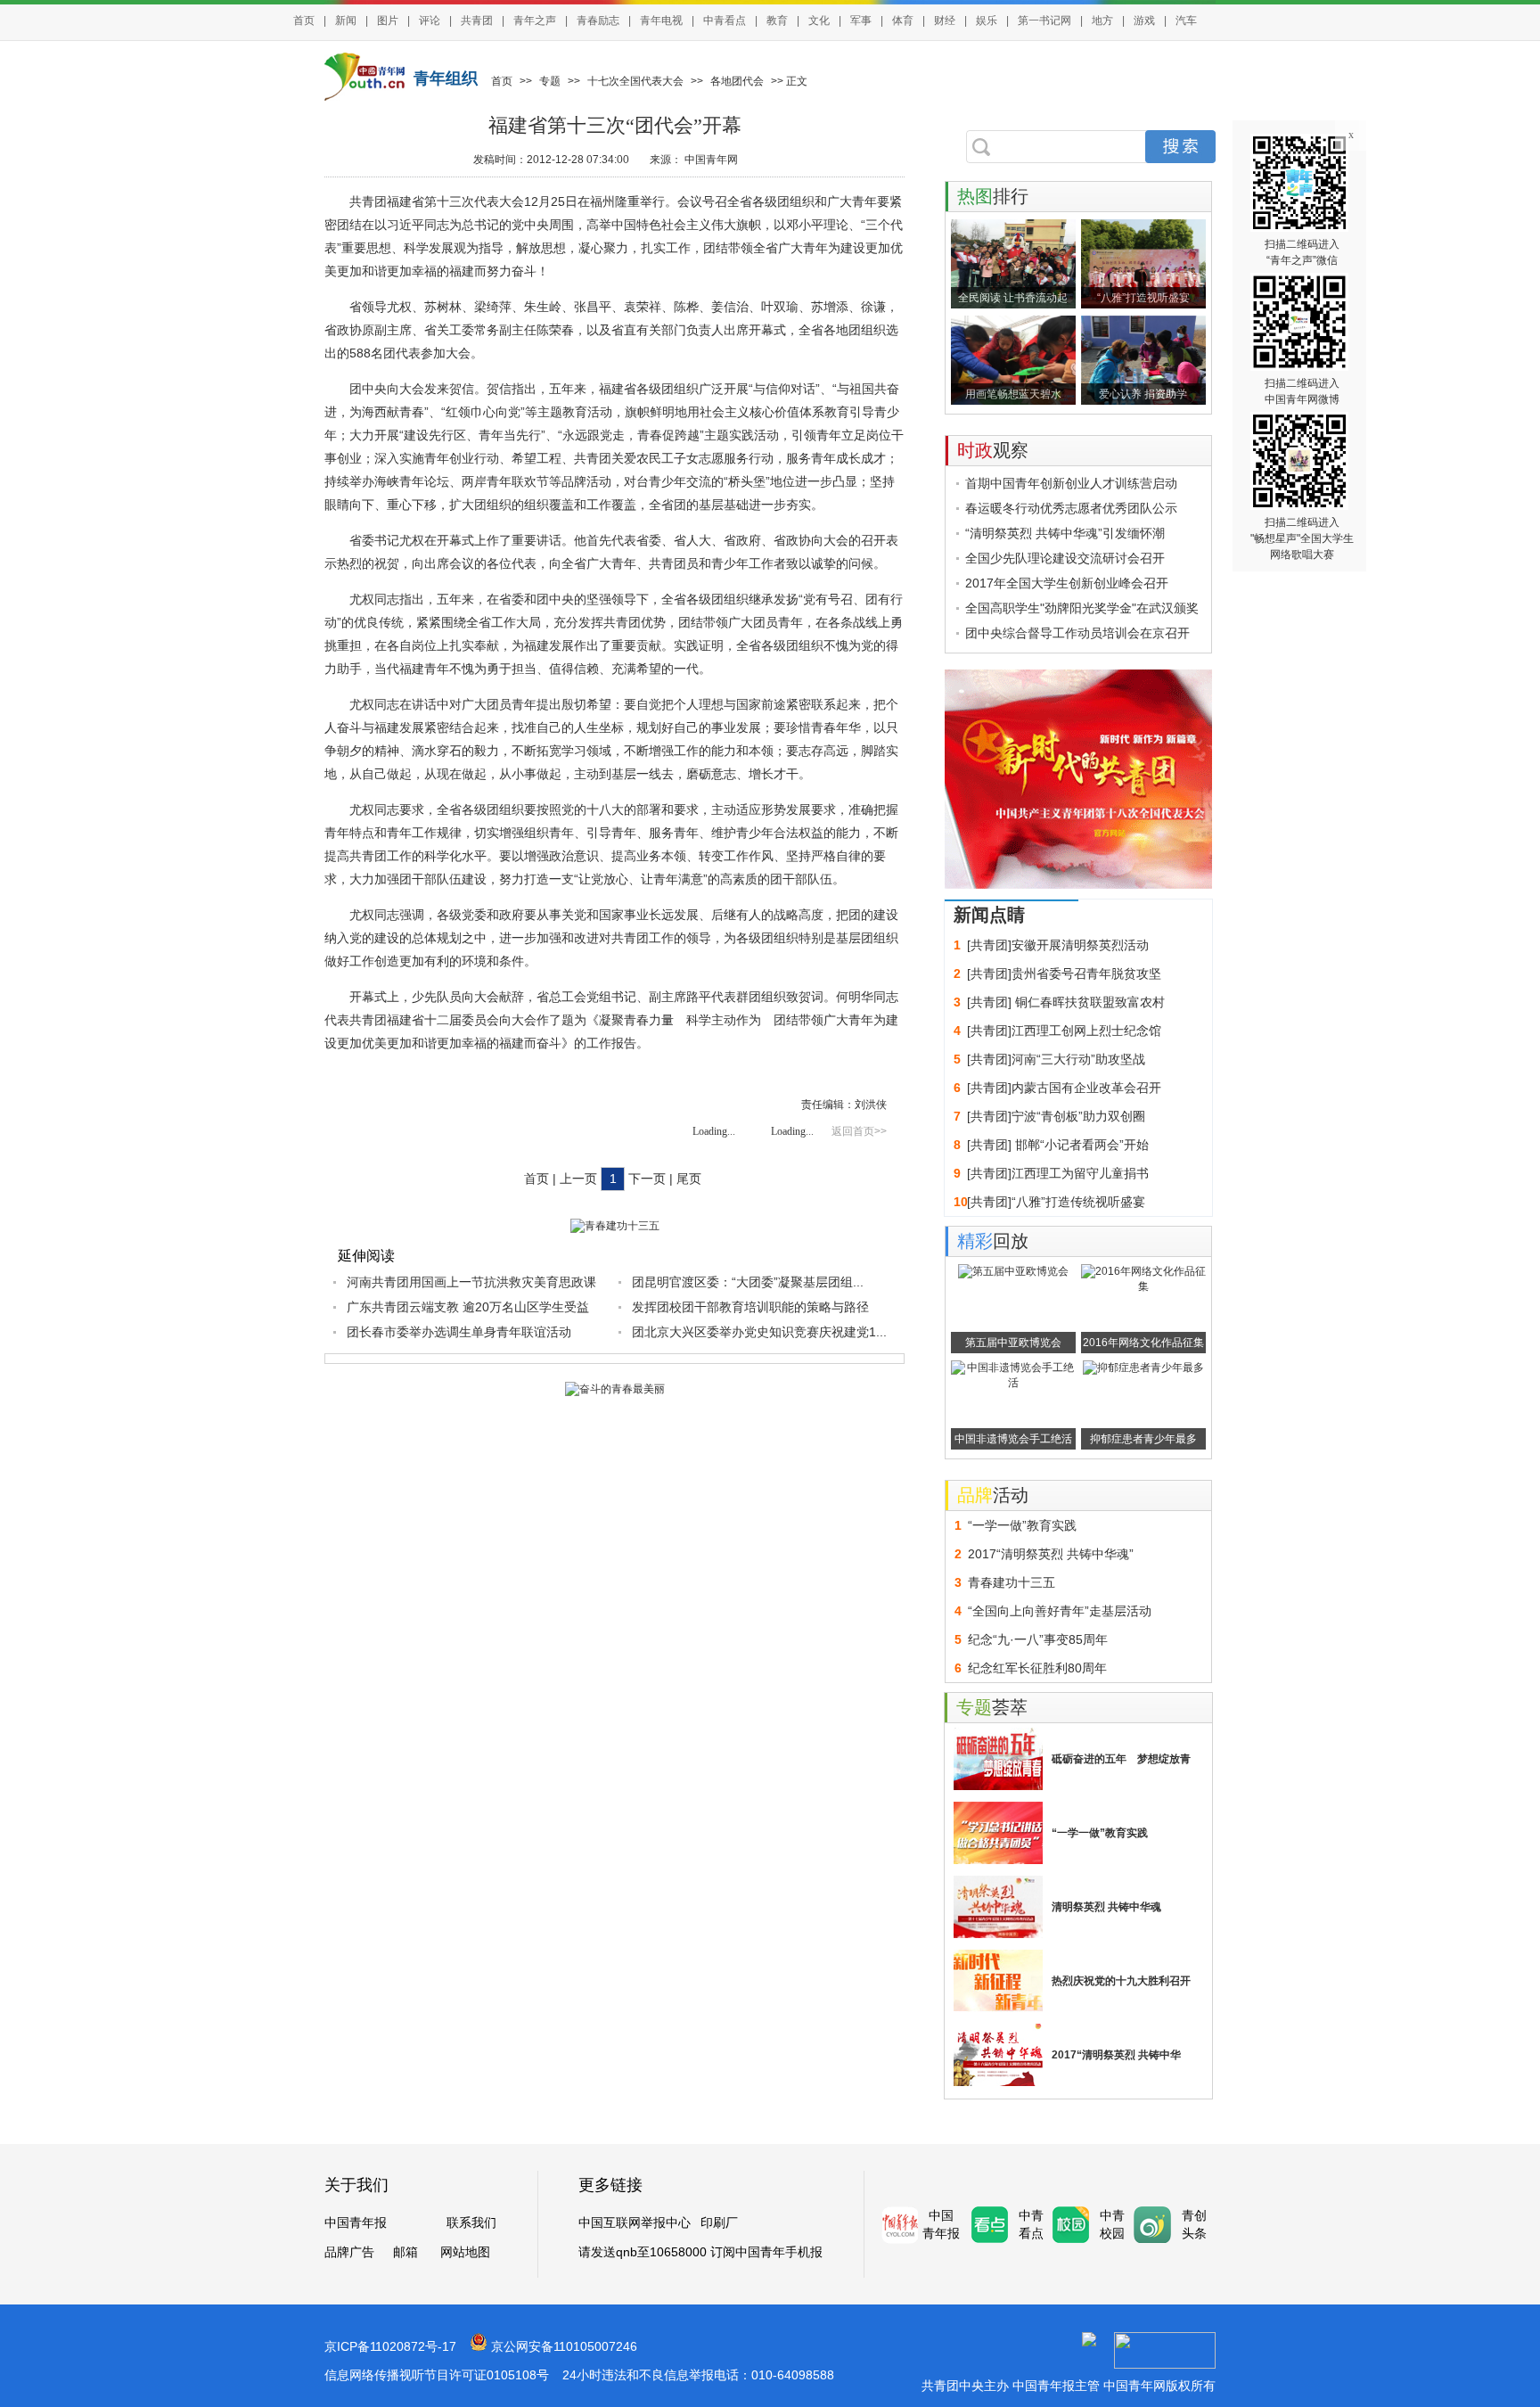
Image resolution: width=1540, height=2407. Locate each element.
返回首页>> (859, 1131)
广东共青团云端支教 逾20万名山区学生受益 (468, 1307)
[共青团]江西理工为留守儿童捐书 (1058, 1173)
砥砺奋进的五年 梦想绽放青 (1121, 1759)
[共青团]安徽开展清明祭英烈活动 (1058, 945)
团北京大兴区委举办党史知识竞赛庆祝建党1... (759, 1332)
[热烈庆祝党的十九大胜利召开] (998, 1981)
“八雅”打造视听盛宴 (1143, 298)
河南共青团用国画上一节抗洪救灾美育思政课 (471, 1282)
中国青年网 (711, 160)
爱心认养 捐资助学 (1143, 394)
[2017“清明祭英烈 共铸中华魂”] (998, 2055)
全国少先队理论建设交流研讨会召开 (1065, 558)
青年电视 (661, 21)
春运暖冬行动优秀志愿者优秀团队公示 (1071, 508)
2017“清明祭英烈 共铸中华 (1116, 2055)
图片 (388, 21)
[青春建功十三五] (615, 1226)
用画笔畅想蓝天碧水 (1013, 394)
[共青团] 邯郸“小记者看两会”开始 (1058, 1145)
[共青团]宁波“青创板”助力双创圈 (1056, 1116)
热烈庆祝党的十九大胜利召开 (1121, 1981)
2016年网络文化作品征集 (1143, 1343)
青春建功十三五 (1012, 1582)
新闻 (346, 21)
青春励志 (598, 21)
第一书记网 (1044, 21)
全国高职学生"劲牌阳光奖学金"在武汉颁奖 (1082, 608)
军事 (861, 21)
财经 (945, 21)
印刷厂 (719, 2223)
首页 (304, 21)
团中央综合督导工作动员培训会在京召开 (1077, 633)
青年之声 (535, 21)
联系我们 (471, 2223)
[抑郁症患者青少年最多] (1143, 1368)
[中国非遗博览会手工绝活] (1013, 1383)
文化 (819, 21)
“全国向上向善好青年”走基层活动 (1060, 1611)
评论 (430, 21)
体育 (903, 21)
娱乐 (987, 21)
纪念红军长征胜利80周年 (1037, 1668)
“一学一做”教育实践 (1022, 1525)
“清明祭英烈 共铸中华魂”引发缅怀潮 (1065, 533)
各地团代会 (737, 81)
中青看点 (725, 21)
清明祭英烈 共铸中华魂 (1106, 1907)
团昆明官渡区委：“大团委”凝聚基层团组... (748, 1282)
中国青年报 (356, 2223)
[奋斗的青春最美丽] (615, 1389)
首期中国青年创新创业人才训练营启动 (1071, 483)
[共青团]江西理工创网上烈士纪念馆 (1064, 1031)
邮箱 (405, 2252)
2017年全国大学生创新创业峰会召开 (1067, 583)
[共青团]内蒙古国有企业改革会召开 (1064, 1088)
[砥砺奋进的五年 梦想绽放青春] (998, 1759)
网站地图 (465, 2252)
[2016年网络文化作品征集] (1143, 1286)
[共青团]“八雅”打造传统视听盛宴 (1056, 1202)
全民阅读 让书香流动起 (1013, 298)
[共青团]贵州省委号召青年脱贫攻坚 (1064, 973)
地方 (1102, 21)
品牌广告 (349, 2252)
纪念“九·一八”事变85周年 (1038, 1639)
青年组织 (446, 78)
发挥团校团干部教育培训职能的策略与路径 (750, 1307)
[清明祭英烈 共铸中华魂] (998, 1907)
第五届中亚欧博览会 (1013, 1343)
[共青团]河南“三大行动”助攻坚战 (1056, 1059)
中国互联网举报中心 (635, 2223)
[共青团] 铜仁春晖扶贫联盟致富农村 (1066, 1002)
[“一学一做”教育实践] (998, 1833)
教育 (777, 21)
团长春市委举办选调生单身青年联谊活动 (459, 1332)
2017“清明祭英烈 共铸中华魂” (1051, 1554)
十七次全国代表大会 (635, 81)
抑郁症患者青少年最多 (1143, 1439)
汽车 (1186, 21)
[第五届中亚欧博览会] (1013, 1271)
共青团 (477, 21)
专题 (550, 81)
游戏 (1144, 21)
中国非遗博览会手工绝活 (1013, 1439)
